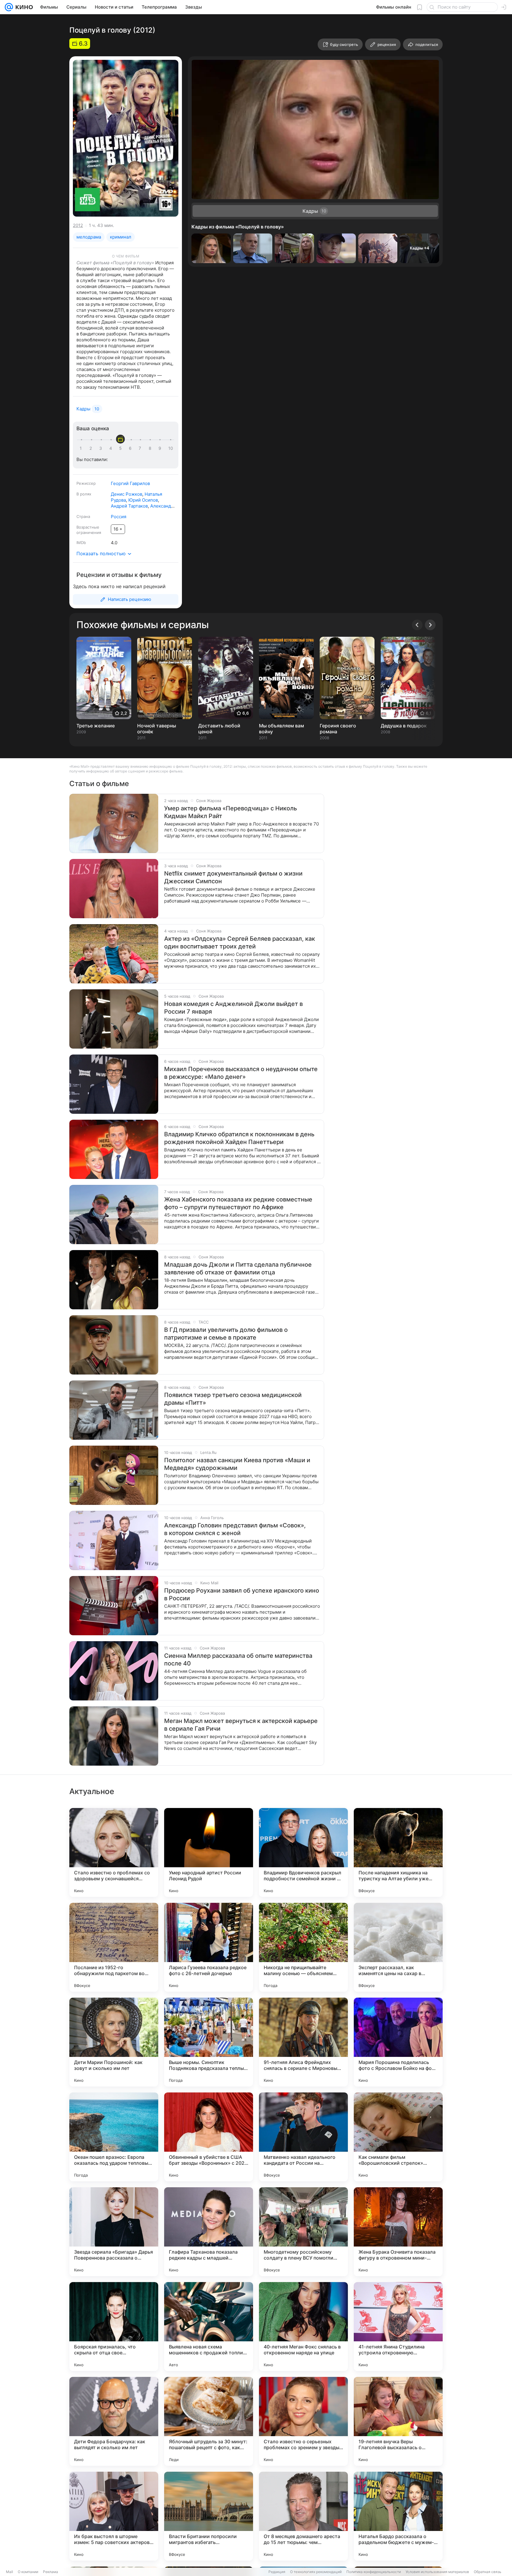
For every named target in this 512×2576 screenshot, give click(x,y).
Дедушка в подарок (404, 726)
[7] (141, 448)
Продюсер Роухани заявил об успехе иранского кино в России (242, 1594)
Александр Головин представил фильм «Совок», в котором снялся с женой (235, 1529)
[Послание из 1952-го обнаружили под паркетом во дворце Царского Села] (114, 1947)
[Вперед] (430, 625)
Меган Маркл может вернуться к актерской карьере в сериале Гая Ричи (241, 1725)
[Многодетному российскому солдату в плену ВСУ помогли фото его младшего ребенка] (303, 2232)
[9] (161, 448)
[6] (131, 448)
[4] (112, 448)
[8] (151, 448)
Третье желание (96, 726)
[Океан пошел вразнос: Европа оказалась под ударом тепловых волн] (114, 2137)
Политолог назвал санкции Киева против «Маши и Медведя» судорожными (237, 1464)
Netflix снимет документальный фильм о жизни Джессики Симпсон (233, 877)
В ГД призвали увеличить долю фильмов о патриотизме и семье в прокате (226, 1334)
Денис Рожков (127, 494)
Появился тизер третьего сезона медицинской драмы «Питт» (233, 1399)
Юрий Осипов (143, 500)
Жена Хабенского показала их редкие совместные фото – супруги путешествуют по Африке (238, 1203)
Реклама (51, 2572)
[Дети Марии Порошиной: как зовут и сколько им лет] (114, 2042)
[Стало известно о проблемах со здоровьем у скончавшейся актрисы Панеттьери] (114, 1852)
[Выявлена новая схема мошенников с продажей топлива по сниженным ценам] (209, 2327)
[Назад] (417, 625)
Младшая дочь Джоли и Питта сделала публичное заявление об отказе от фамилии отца (238, 1268)
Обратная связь (488, 2572)
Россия (119, 517)
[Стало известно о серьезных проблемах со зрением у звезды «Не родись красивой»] (303, 2421)
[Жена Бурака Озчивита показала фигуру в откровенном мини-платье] (398, 2232)
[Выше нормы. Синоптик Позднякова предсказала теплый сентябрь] (209, 2042)
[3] (102, 448)
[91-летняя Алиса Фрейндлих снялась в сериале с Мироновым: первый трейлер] (303, 2042)
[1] (82, 448)
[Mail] (9, 7)
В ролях (84, 494)
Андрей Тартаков (129, 506)
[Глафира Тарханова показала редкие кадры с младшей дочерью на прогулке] (209, 2232)
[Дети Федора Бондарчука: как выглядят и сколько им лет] (114, 2421)
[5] (121, 448)
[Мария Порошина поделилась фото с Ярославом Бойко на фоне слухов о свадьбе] (398, 2042)
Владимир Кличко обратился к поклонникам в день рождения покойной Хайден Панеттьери (239, 1138)
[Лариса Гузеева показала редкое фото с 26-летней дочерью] (209, 1947)
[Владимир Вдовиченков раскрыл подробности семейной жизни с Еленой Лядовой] (303, 1852)
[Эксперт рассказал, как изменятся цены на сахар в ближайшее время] (398, 1947)
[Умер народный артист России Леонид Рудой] (209, 1852)
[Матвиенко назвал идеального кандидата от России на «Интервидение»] (303, 2137)
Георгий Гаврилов (130, 483)
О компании (28, 2572)
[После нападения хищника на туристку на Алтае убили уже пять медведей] (398, 1852)
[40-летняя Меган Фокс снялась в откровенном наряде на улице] (303, 2327)
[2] (92, 448)
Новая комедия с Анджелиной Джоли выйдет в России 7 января (233, 1008)
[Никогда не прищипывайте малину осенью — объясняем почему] (303, 1947)
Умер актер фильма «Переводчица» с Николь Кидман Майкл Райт (231, 812)
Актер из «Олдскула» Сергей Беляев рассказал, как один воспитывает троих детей (240, 943)
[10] (171, 448)
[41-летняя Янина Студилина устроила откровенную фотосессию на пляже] (398, 2327)
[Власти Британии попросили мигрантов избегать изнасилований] (209, 2516)
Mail (9, 2572)
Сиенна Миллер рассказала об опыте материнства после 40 (238, 1660)
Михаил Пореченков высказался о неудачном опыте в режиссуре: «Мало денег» (241, 1073)
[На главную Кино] (23, 7)
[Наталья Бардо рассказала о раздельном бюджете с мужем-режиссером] (398, 2516)
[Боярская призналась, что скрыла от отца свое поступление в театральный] (114, 2327)
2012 (78, 225)
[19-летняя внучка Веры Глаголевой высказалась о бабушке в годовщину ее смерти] (398, 2421)
